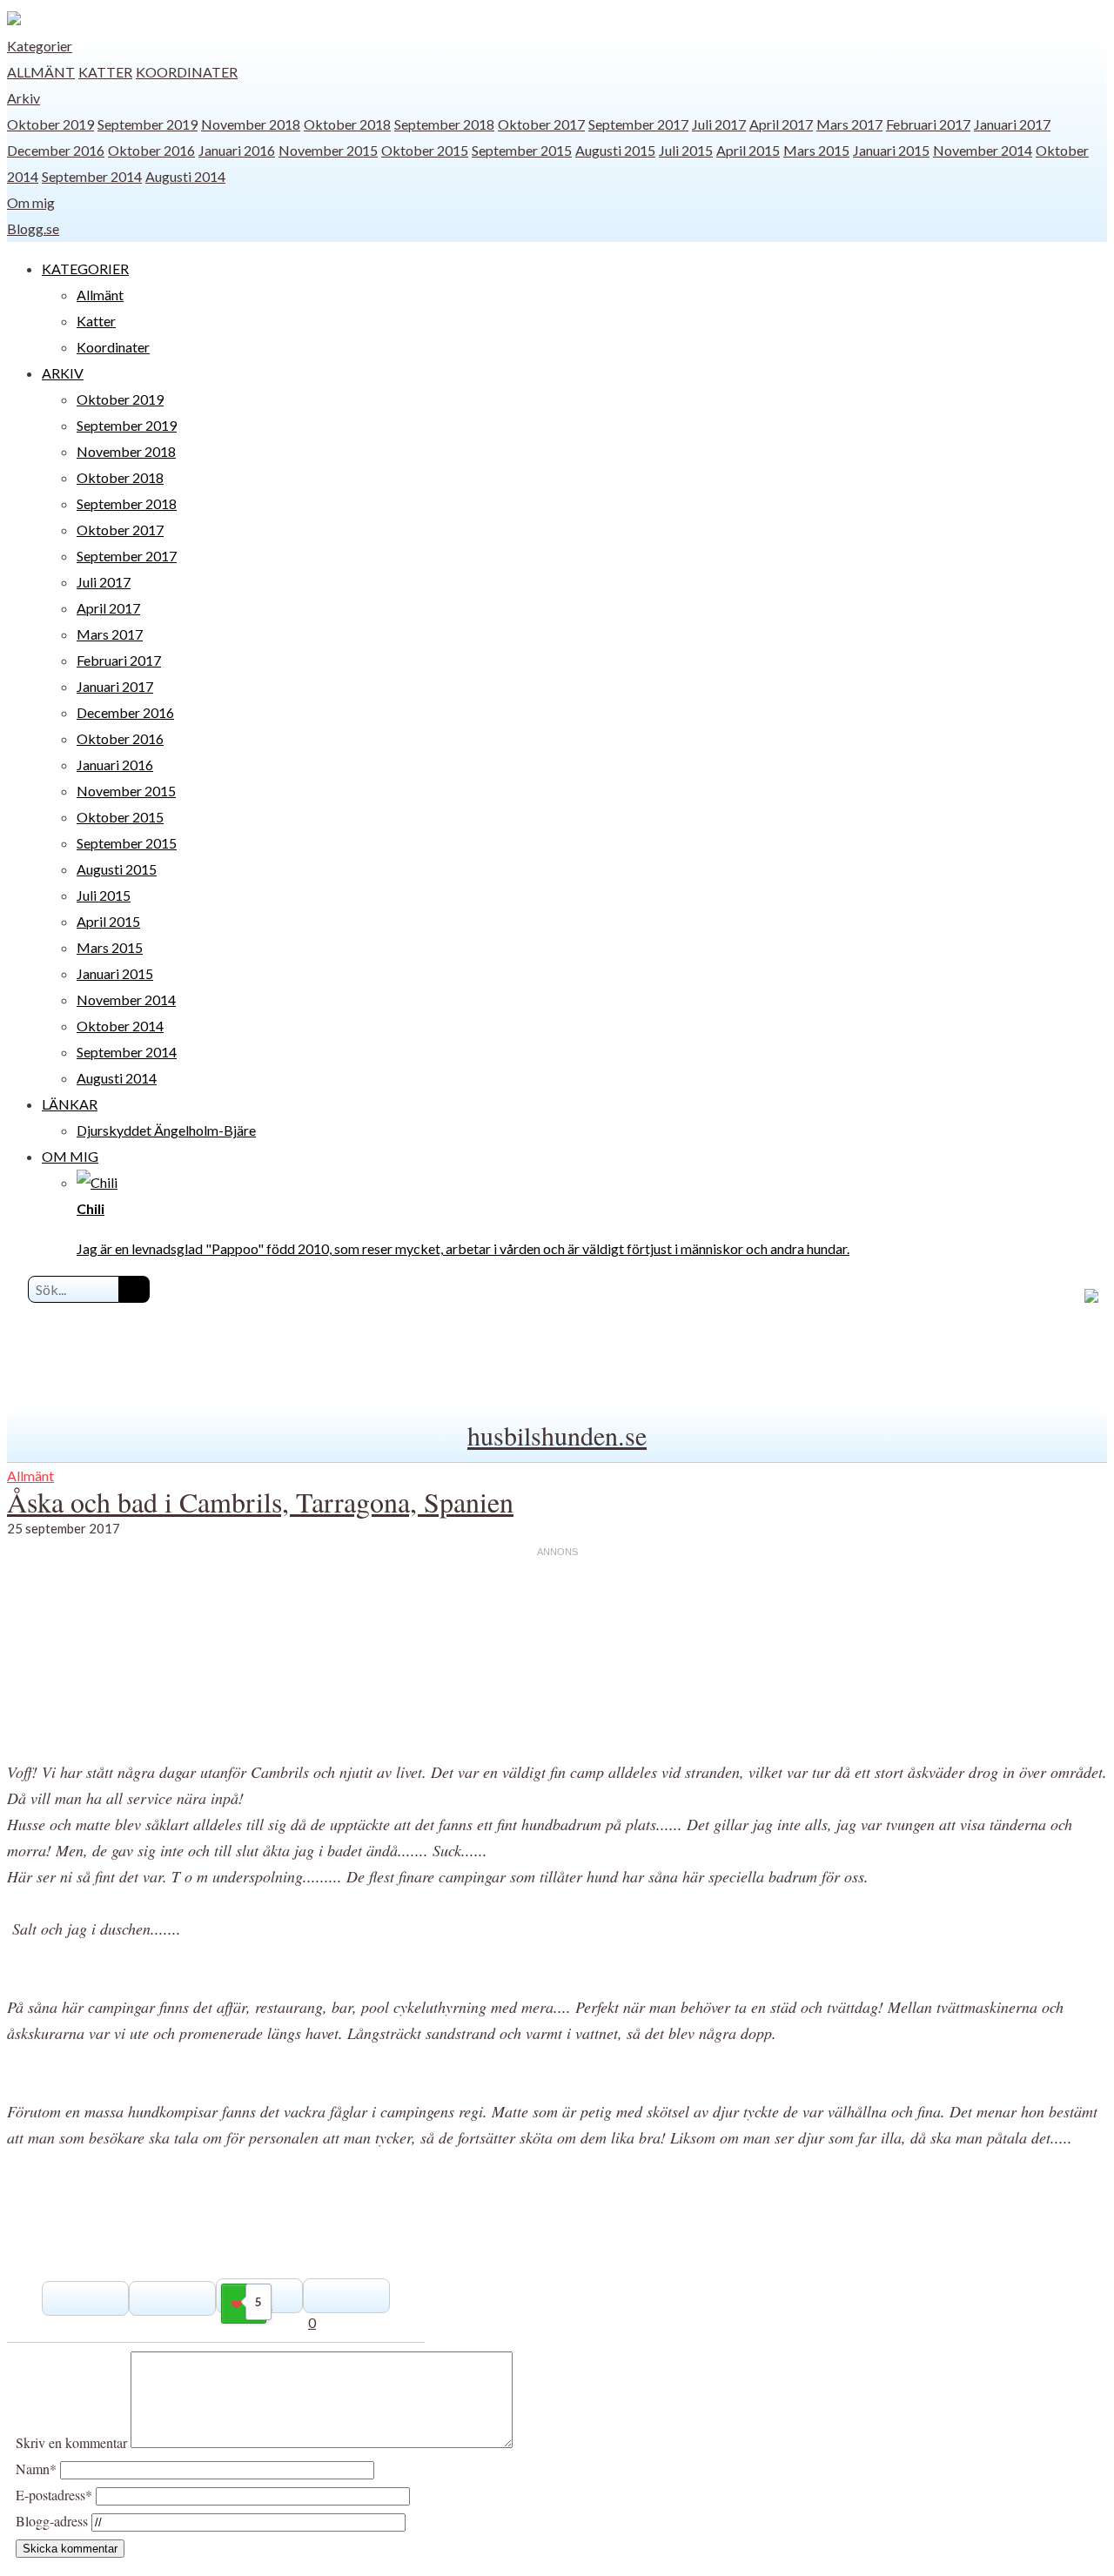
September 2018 (444, 124)
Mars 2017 (849, 124)
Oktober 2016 (151, 150)
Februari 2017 (928, 124)
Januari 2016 (237, 150)
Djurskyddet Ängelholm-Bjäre (166, 1130)
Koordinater (187, 72)
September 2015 (522, 150)
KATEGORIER (85, 268)
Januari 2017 (1012, 124)
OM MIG (70, 1156)
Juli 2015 (686, 150)
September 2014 (92, 176)
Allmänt (41, 72)
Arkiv (23, 98)
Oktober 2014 (120, 1026)
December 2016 (56, 150)
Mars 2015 (816, 150)
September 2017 (638, 124)
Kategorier (40, 46)
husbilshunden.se (557, 1435)
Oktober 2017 (541, 124)
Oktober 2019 (50, 124)
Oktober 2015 (425, 150)
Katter (105, 72)
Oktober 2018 (347, 124)
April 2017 (781, 124)
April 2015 (748, 150)
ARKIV (63, 373)
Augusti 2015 (615, 150)
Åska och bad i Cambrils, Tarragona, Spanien (260, 1502)
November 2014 (983, 150)
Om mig (31, 202)
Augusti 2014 (185, 176)
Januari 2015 (891, 150)
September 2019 (148, 124)
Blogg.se (33, 228)
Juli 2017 (719, 124)
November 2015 (328, 150)
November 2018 (251, 124)
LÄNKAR (70, 1104)
